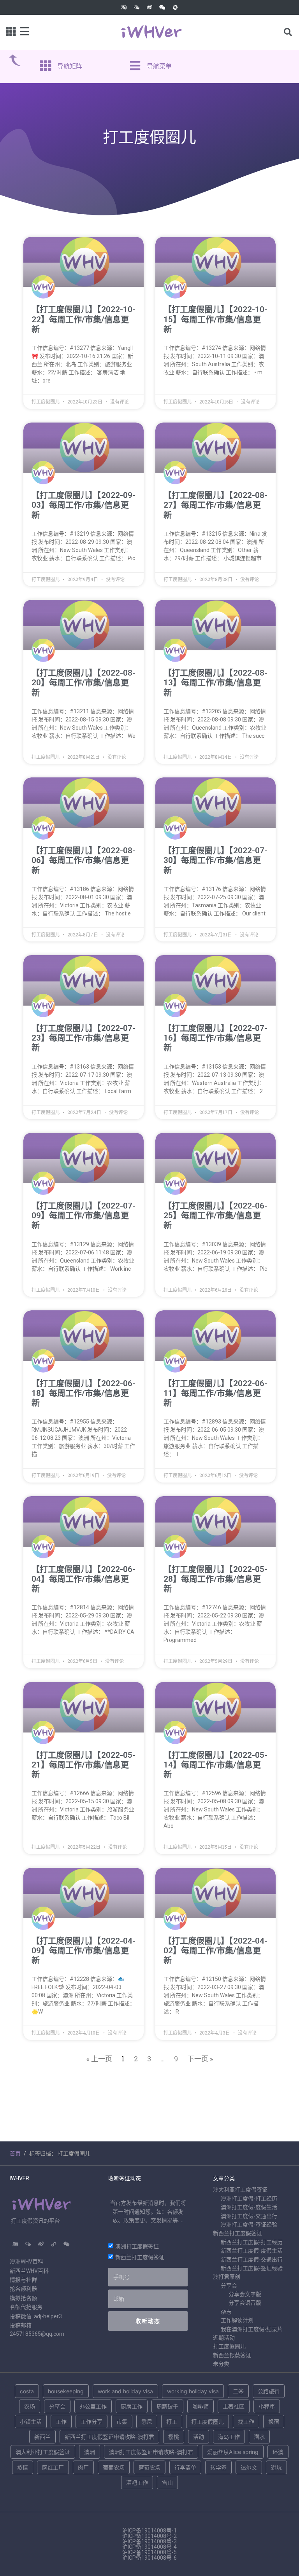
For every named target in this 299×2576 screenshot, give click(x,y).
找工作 (246, 2421)
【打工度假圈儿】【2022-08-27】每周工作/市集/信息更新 (215, 505)
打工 (172, 2421)
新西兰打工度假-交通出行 (252, 2260)
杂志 (226, 2312)
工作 (61, 2421)
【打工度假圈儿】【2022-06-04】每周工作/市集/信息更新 (84, 1579)
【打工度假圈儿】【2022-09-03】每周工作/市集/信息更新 (84, 505)
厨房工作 (132, 2406)
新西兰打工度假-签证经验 (252, 2268)
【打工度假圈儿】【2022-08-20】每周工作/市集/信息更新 (84, 683)
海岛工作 (229, 2437)
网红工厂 (53, 2467)
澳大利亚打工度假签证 (240, 2190)
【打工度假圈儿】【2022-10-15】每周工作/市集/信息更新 (215, 319)
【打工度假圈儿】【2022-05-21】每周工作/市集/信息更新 (84, 1765)
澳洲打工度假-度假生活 (249, 2207)
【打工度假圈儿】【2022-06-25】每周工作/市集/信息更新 (215, 1216)
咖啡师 (201, 2406)
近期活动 (224, 2338)
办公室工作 (93, 2406)
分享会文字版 (245, 2294)
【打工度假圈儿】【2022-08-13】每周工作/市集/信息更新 (215, 683)
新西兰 (42, 2437)
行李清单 (185, 2467)
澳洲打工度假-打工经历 (249, 2199)
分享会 (229, 2286)
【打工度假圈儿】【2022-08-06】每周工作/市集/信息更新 (84, 860)
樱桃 (174, 2437)
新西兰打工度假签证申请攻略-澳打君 (109, 2437)
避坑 (276, 2467)
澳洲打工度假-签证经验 (249, 2225)
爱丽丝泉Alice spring (233, 2452)
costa (27, 2391)
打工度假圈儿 (229, 2346)
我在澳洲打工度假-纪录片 (252, 2329)
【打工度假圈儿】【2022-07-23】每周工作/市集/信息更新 (84, 1038)
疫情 (23, 2467)
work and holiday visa (125, 2391)
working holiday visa (193, 2391)
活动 (199, 2437)
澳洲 (90, 2452)
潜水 (259, 2437)
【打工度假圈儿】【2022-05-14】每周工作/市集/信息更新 (215, 1765)
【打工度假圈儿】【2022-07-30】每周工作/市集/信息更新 (215, 860)
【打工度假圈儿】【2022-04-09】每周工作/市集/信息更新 (84, 1951)
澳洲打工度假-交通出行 (249, 2216)
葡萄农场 (114, 2467)
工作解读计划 (237, 2320)
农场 (30, 2406)
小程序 (267, 2406)
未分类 (221, 2364)
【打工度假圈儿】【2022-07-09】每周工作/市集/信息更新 (84, 1216)
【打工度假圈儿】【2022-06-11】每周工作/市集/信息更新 (215, 1393)
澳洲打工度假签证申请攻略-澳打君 (151, 2452)
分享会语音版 (245, 2303)
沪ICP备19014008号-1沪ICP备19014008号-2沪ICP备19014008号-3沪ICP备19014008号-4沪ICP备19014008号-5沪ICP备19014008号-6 (149, 2544)
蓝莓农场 (149, 2467)
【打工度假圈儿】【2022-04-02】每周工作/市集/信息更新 (215, 1951)
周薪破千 (167, 2406)
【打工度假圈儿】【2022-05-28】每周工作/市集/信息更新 (215, 1579)
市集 (122, 2421)
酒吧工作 (137, 2483)
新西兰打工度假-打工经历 (252, 2242)
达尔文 (249, 2467)
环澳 (278, 2452)
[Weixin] (162, 7)
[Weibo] (149, 7)
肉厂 (83, 2467)
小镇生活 (31, 2421)
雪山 (167, 2483)
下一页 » (200, 2059)
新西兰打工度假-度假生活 (252, 2251)
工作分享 (91, 2421)
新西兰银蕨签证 (232, 2355)
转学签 (218, 2467)
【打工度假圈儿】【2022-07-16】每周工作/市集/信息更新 (215, 1038)
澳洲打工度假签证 (137, 2246)
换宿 (274, 2421)
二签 (238, 2391)
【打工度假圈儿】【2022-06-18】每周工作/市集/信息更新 (84, 1393)
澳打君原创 (227, 2277)
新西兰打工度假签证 (140, 2257)
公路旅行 (269, 2391)
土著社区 (234, 2406)
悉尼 (147, 2421)
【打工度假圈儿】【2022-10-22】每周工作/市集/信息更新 (84, 319)
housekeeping (66, 2391)
